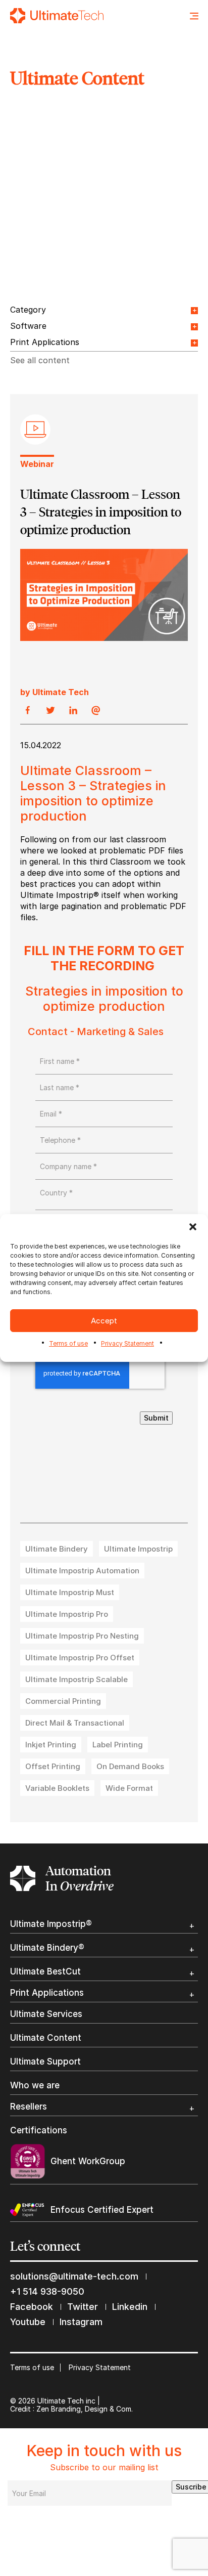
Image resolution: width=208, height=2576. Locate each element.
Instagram (81, 2322)
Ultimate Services (46, 2014)
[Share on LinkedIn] (73, 711)
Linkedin (130, 2307)
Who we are (35, 2086)
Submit (156, 1418)
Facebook (32, 2307)
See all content (40, 360)
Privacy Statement (127, 1343)
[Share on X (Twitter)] (50, 711)
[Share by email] (96, 711)
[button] (193, 1227)
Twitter (83, 2307)
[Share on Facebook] (28, 711)
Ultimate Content (46, 2038)
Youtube (28, 2322)
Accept (104, 1321)
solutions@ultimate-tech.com (74, 2276)
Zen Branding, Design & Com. (85, 2409)
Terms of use (68, 1343)
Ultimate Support (45, 2062)
